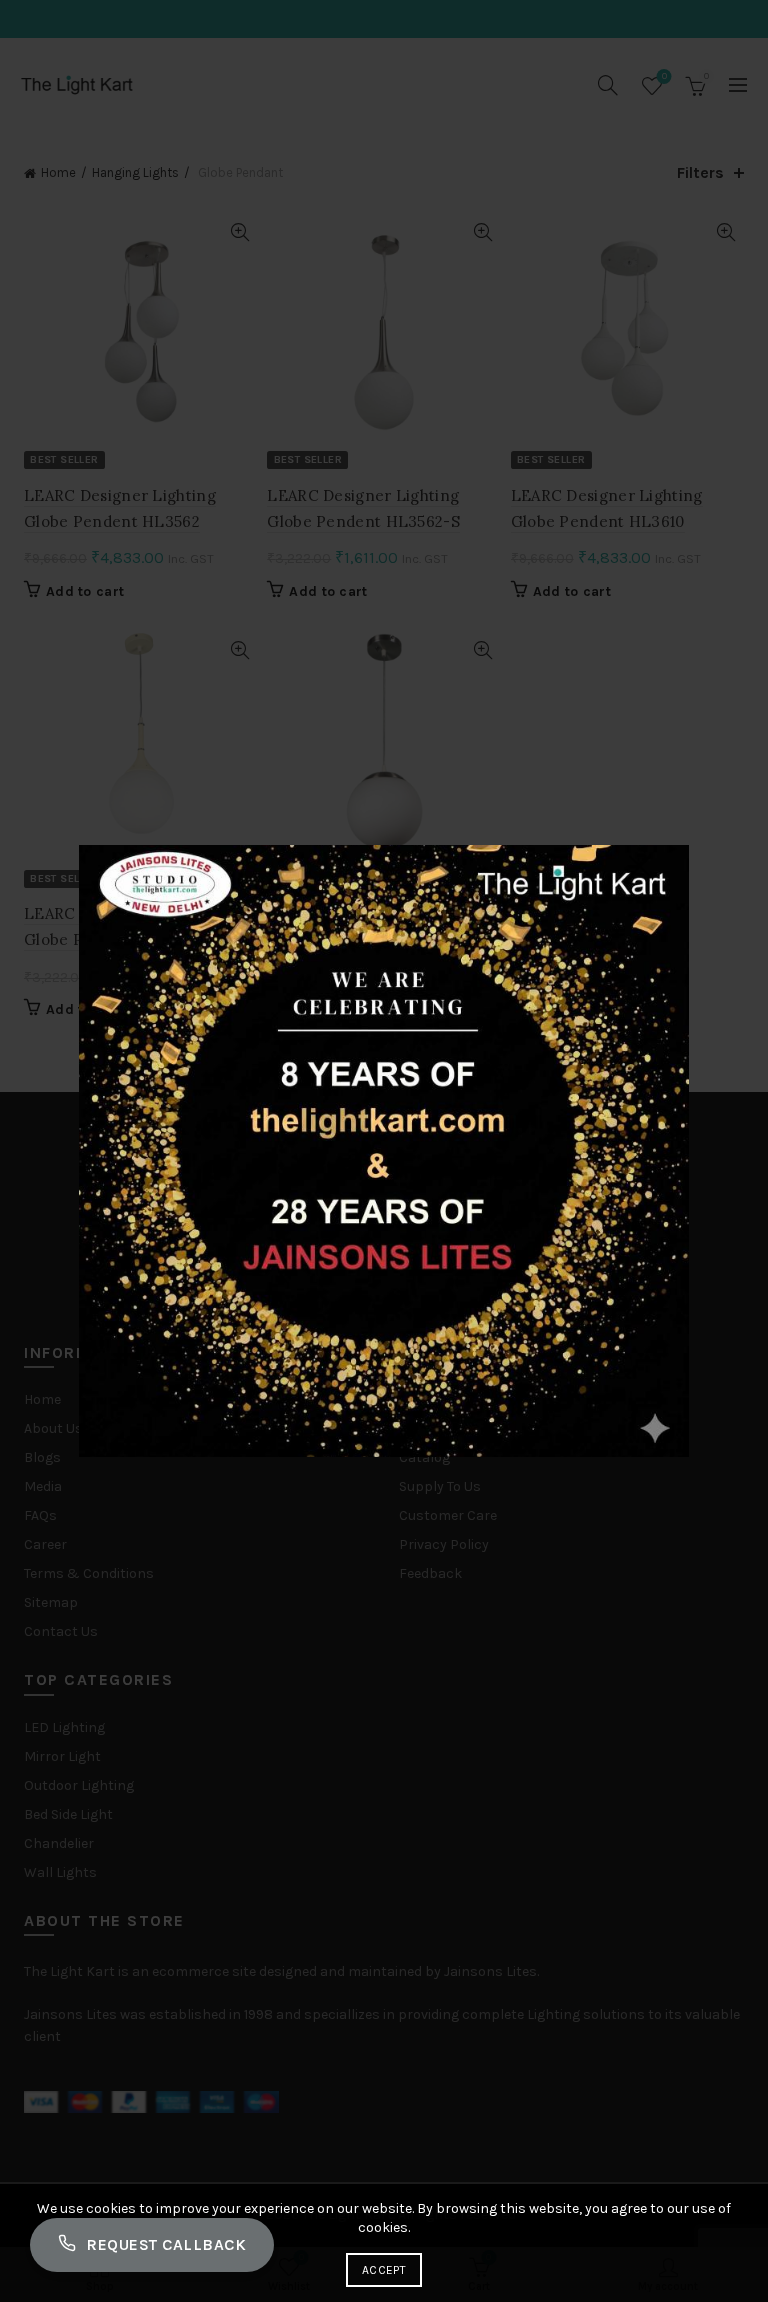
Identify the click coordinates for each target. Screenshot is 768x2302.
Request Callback (166, 2244)
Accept (384, 2270)
